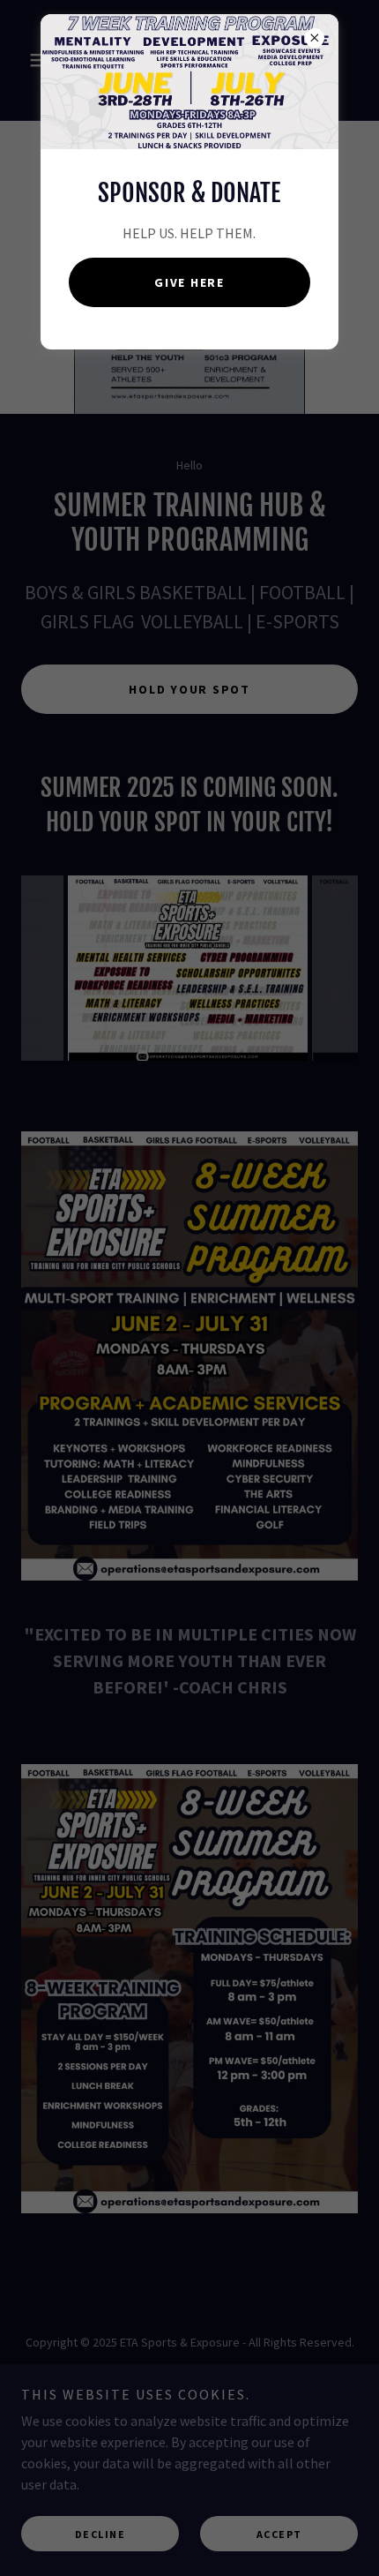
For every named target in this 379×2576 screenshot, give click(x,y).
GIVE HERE (189, 282)
